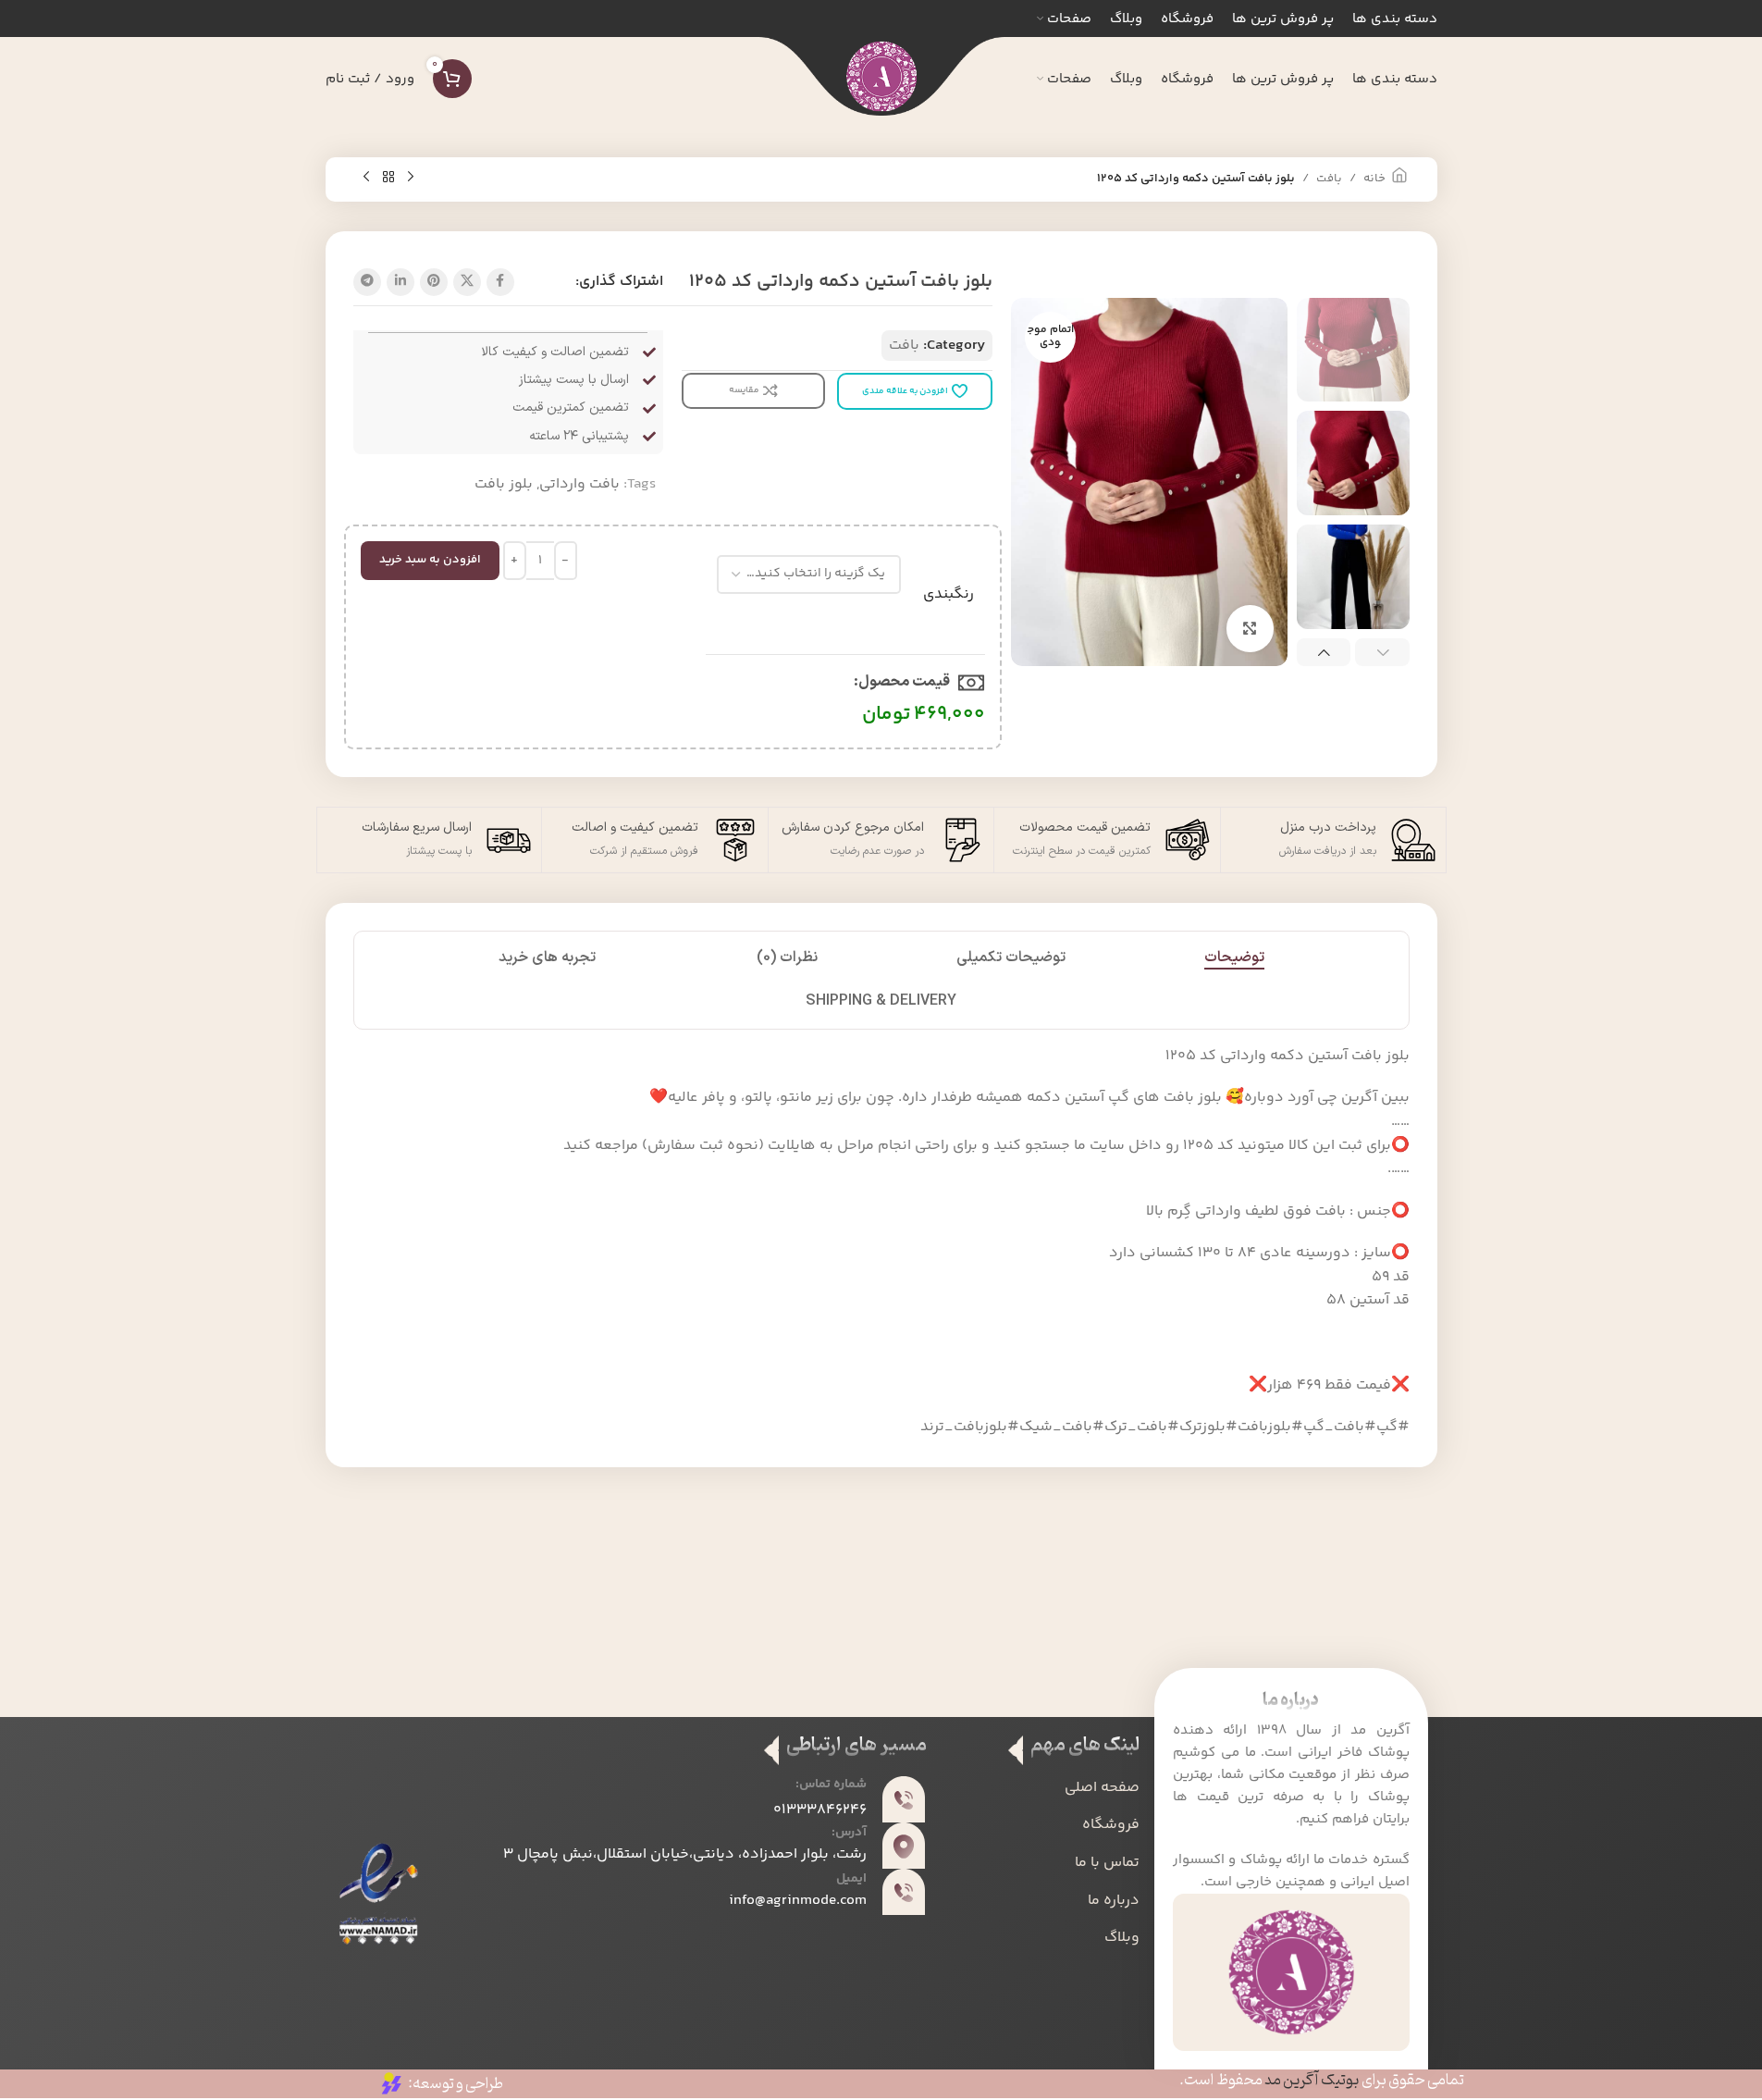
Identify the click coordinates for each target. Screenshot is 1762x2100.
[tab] (1234, 958)
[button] (1382, 653)
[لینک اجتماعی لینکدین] (400, 282)
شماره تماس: (831, 1785)
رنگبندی (949, 595)
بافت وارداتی (579, 484)
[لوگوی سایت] (881, 79)
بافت (1329, 179)
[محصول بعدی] (366, 178)
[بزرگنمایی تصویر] (1250, 628)
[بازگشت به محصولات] (388, 178)
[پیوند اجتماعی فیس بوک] (500, 282)
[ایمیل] (904, 1892)
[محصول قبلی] (411, 178)
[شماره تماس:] (904, 1799)
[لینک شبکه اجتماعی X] (467, 282)
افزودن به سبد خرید (430, 560)
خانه (1374, 179)
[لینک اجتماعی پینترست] (434, 282)
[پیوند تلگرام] (367, 282)
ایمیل (851, 1879)
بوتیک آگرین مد (1312, 2081)
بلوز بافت (504, 484)
